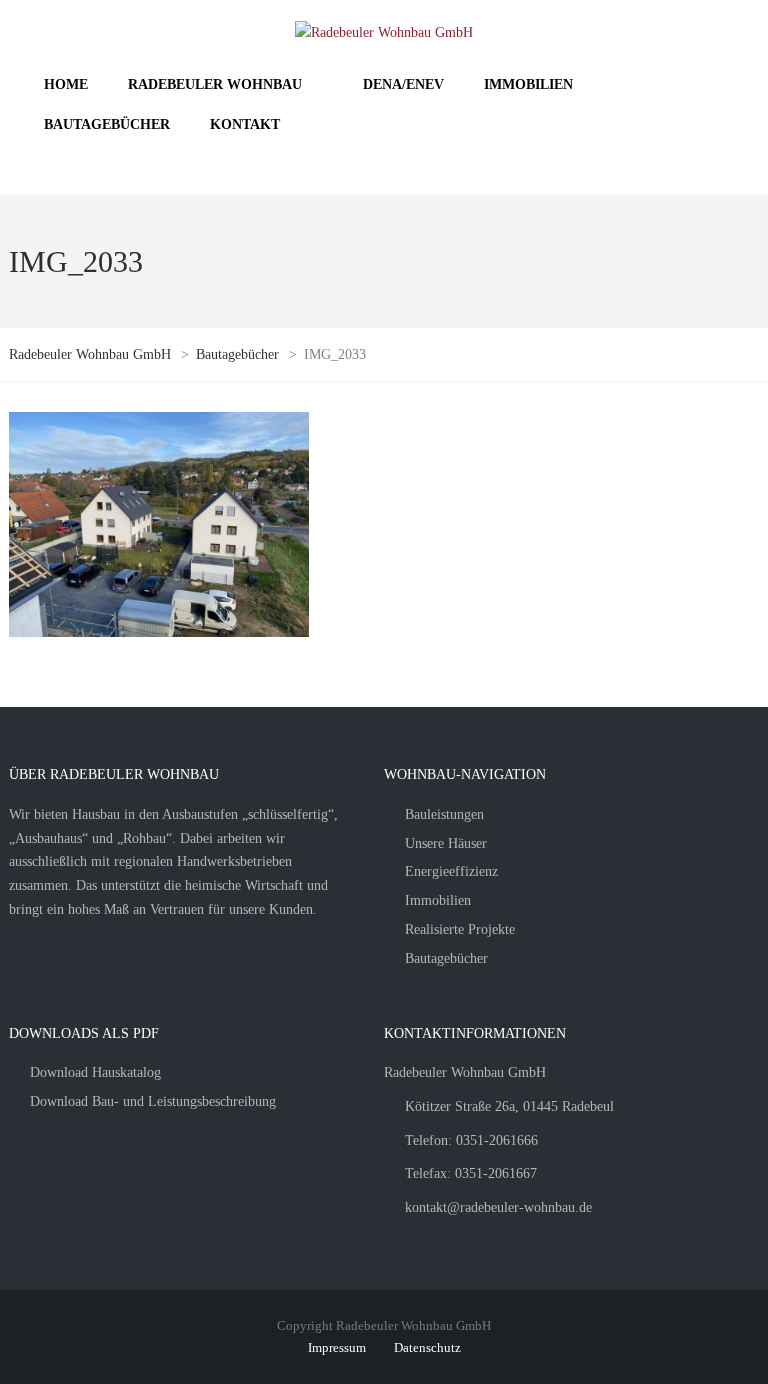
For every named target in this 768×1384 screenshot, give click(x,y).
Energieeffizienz (451, 871)
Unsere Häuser (446, 843)
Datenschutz (427, 1347)
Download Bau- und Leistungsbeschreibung (153, 1101)
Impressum (337, 1347)
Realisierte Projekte (460, 929)
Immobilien (438, 900)
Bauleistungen (444, 814)
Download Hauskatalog (95, 1072)
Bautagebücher (446, 958)
